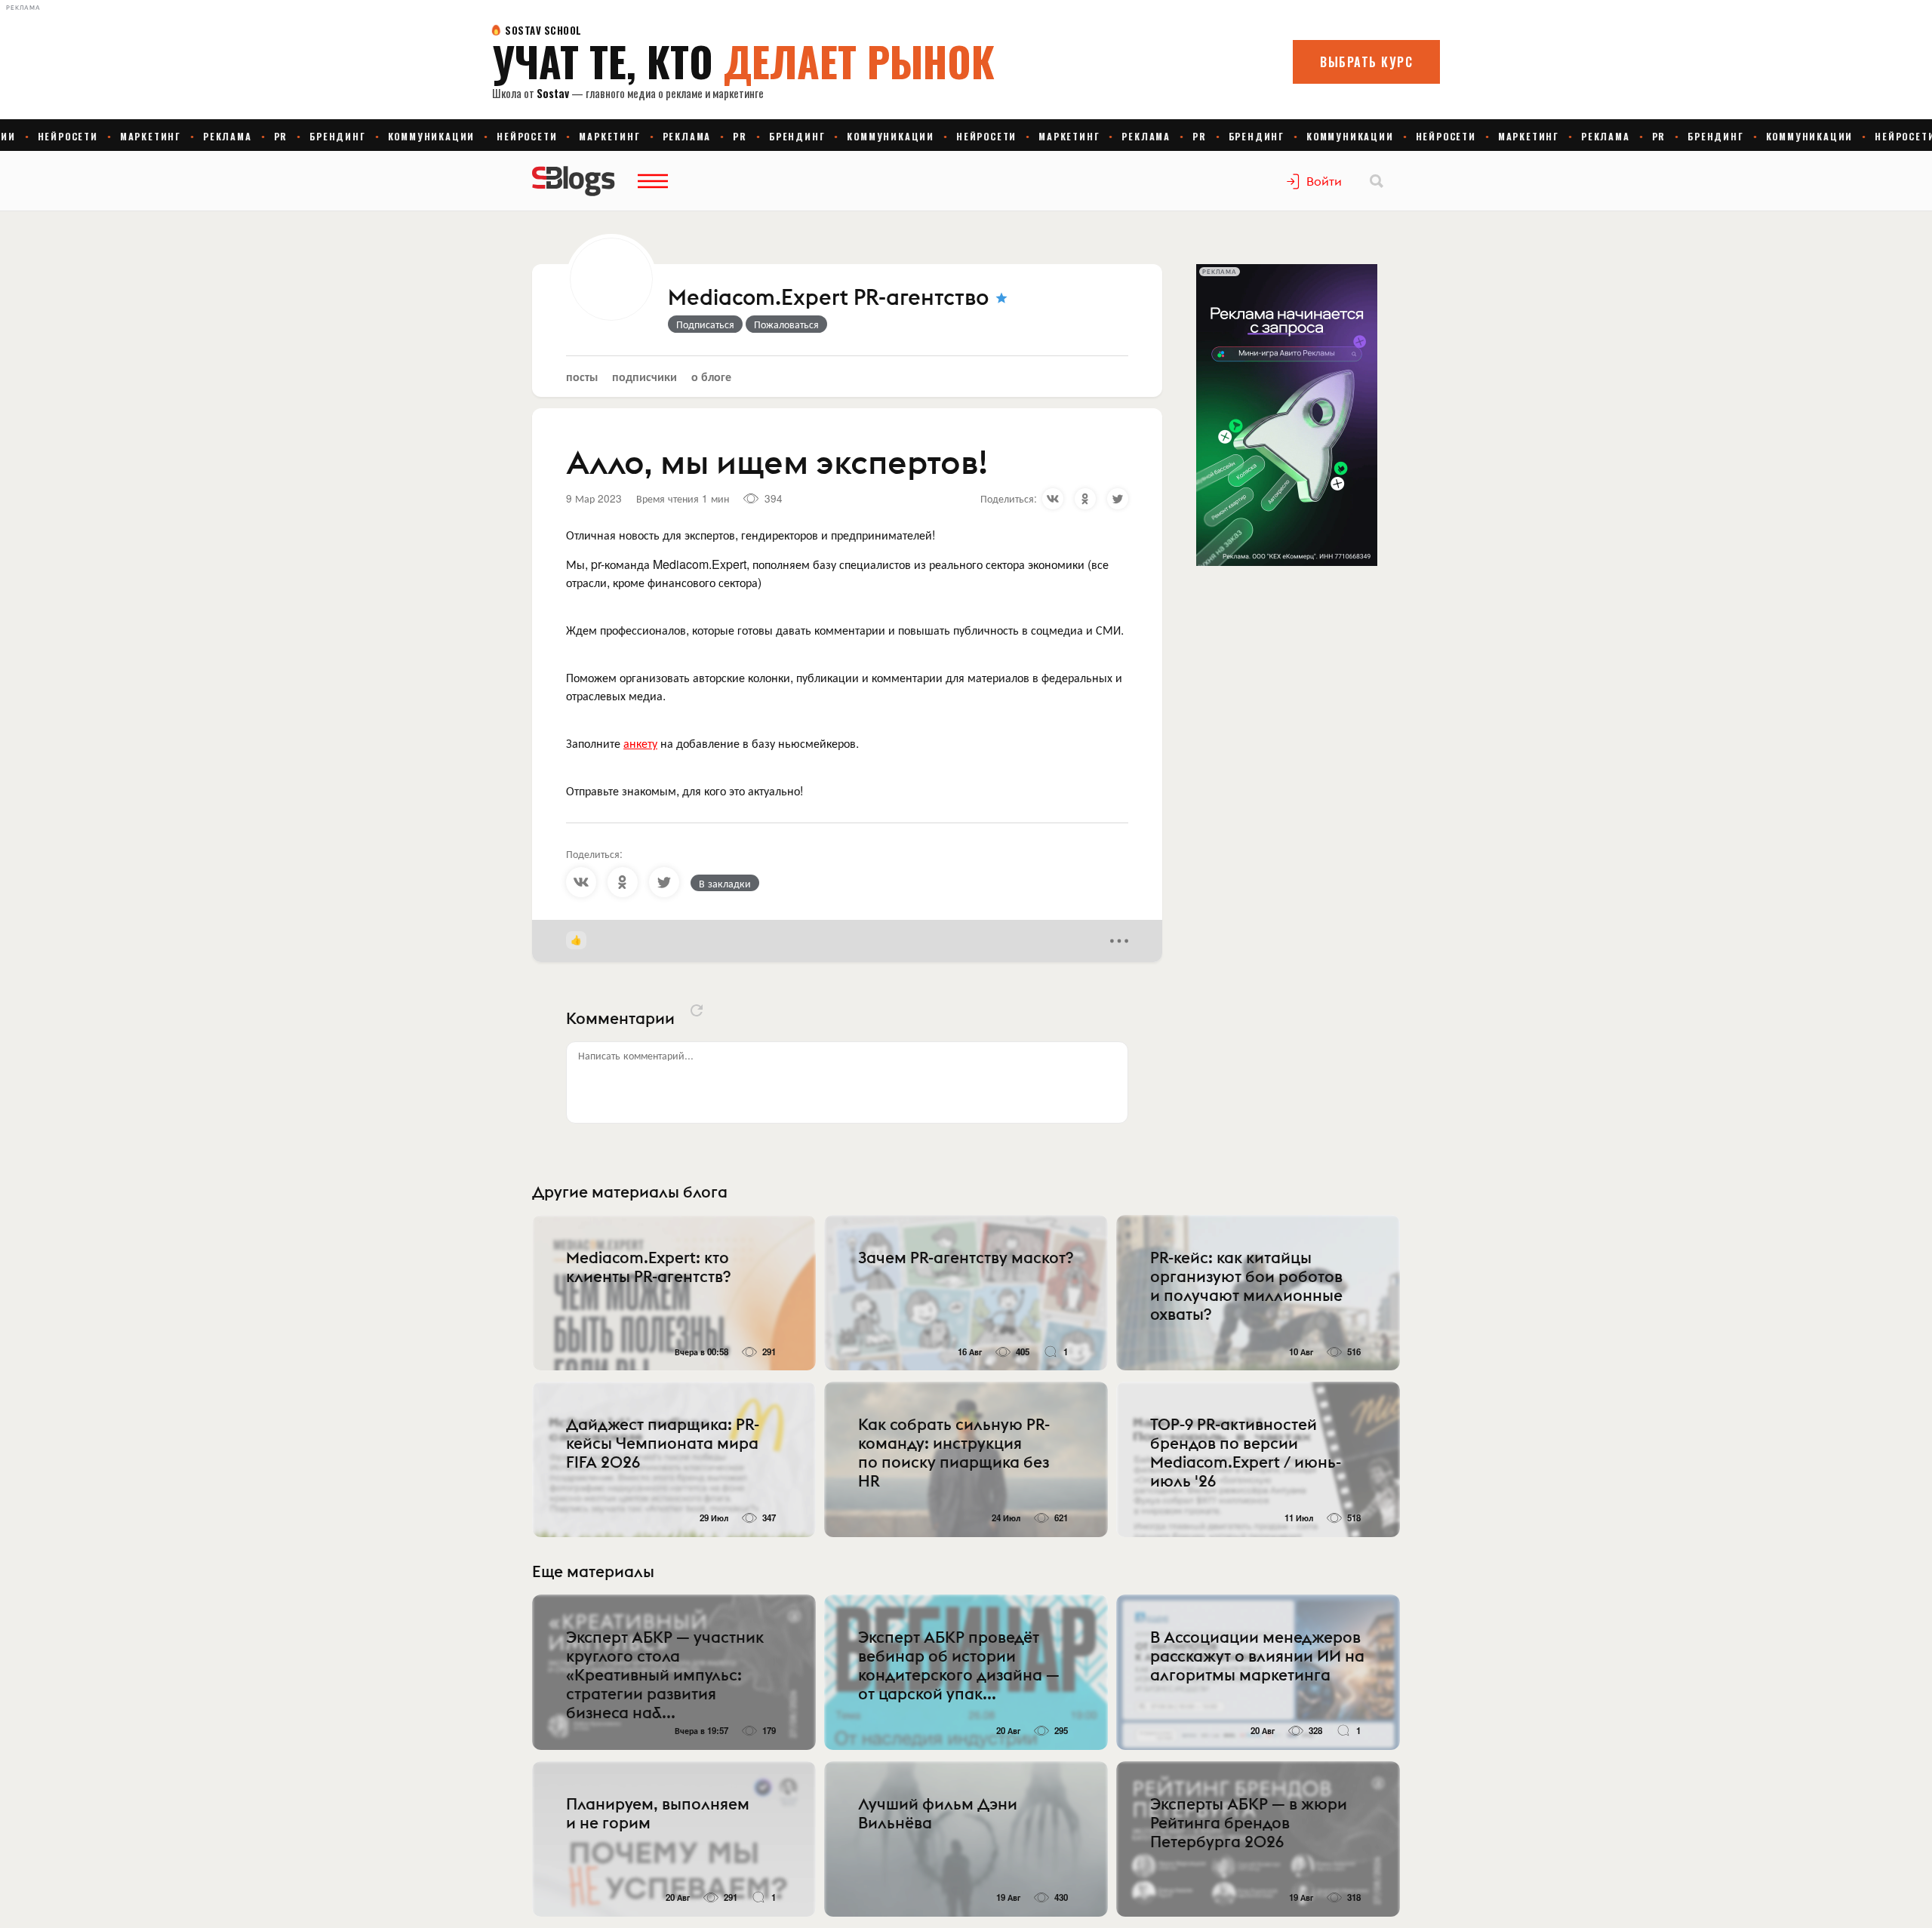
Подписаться (705, 324)
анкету (640, 743)
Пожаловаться (786, 324)
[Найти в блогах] (1377, 181)
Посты (582, 376)
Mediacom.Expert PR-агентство (829, 298)
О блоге (711, 376)
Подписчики (645, 376)
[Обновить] (697, 1010)
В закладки (725, 883)
